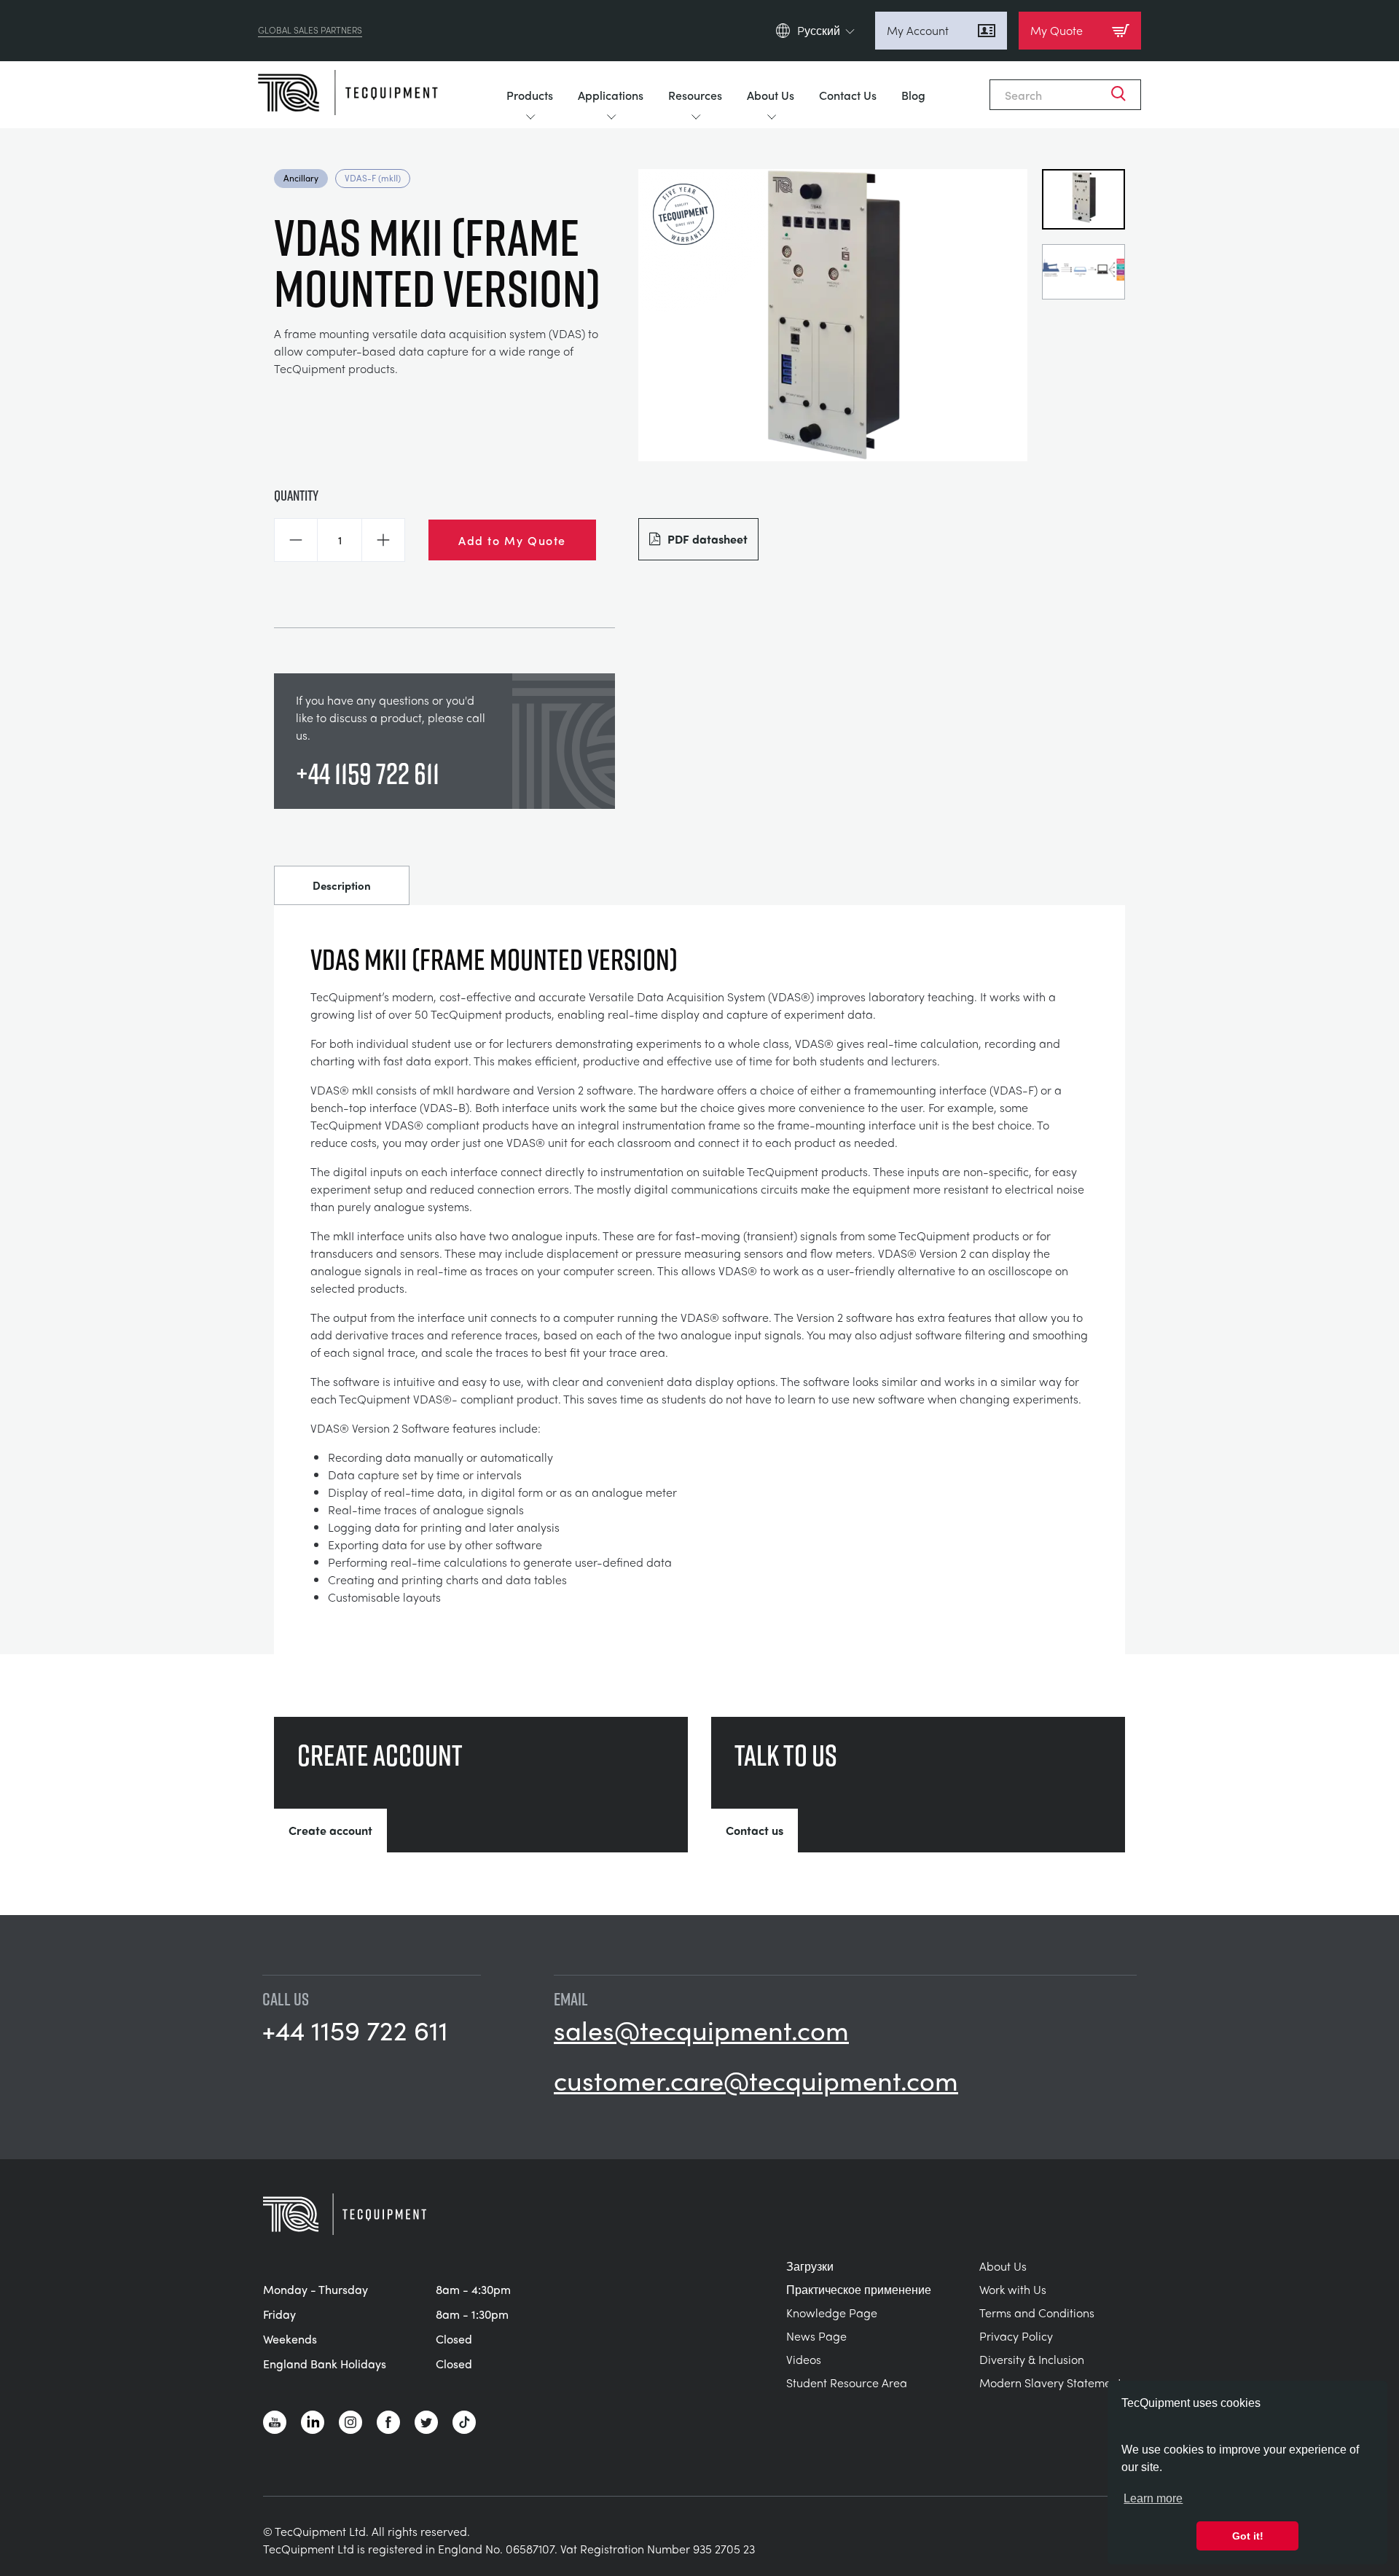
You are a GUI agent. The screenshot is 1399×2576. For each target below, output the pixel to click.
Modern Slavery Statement (1050, 2383)
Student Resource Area (847, 2383)
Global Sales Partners (310, 31)
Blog (913, 95)
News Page (816, 2336)
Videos (804, 2359)
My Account (918, 30)
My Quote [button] (1057, 30)
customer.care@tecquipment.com (756, 2080)
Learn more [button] (1153, 2498)
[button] (296, 540)
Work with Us (1013, 2289)
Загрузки (810, 2266)
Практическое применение (859, 2289)
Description (342, 885)
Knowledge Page (832, 2313)
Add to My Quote (512, 540)
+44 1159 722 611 (368, 773)
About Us (771, 95)
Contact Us (848, 95)
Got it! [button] (1248, 2536)
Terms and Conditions (1037, 2313)
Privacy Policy (1016, 2336)
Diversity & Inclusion (1032, 2359)
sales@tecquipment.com (701, 2029)
